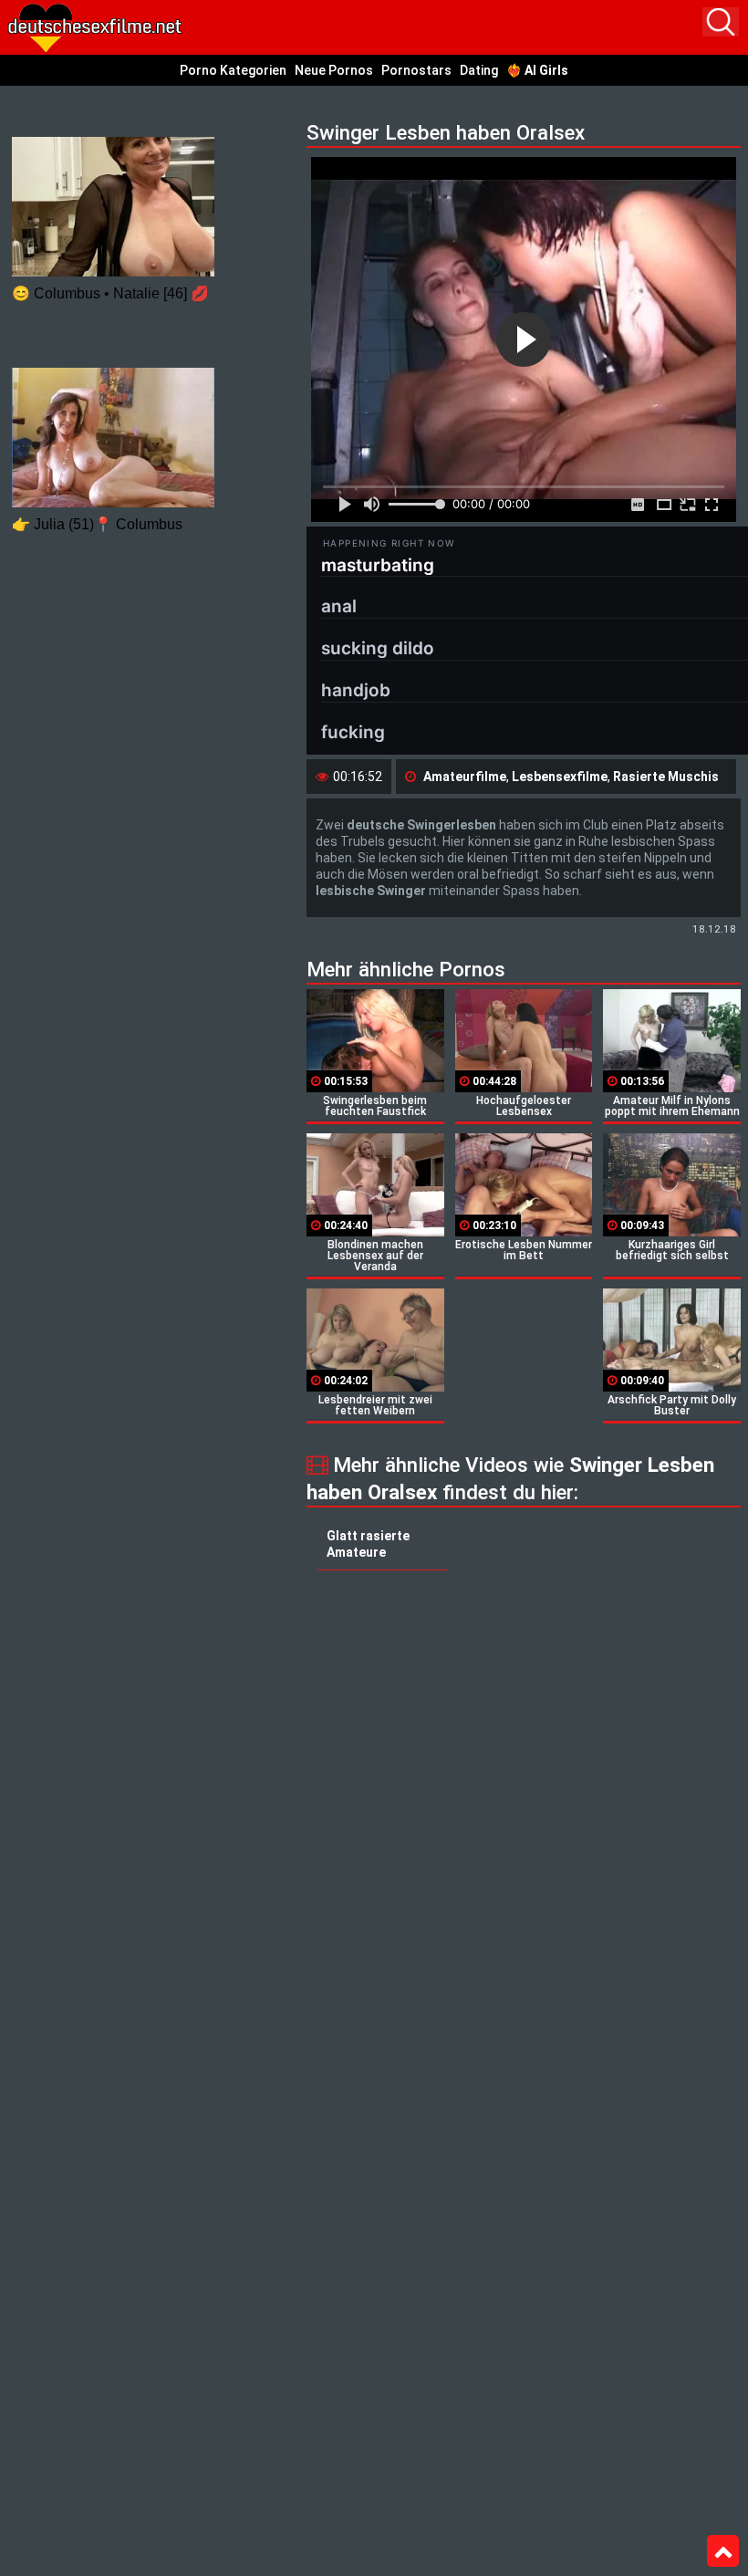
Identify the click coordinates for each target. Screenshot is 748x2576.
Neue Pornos (334, 70)
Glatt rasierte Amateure (368, 1544)
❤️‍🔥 (537, 70)
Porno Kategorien (233, 70)
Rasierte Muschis (666, 777)
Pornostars (416, 70)
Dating (479, 70)
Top (723, 2551)
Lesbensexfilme (560, 777)
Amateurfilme (465, 777)
